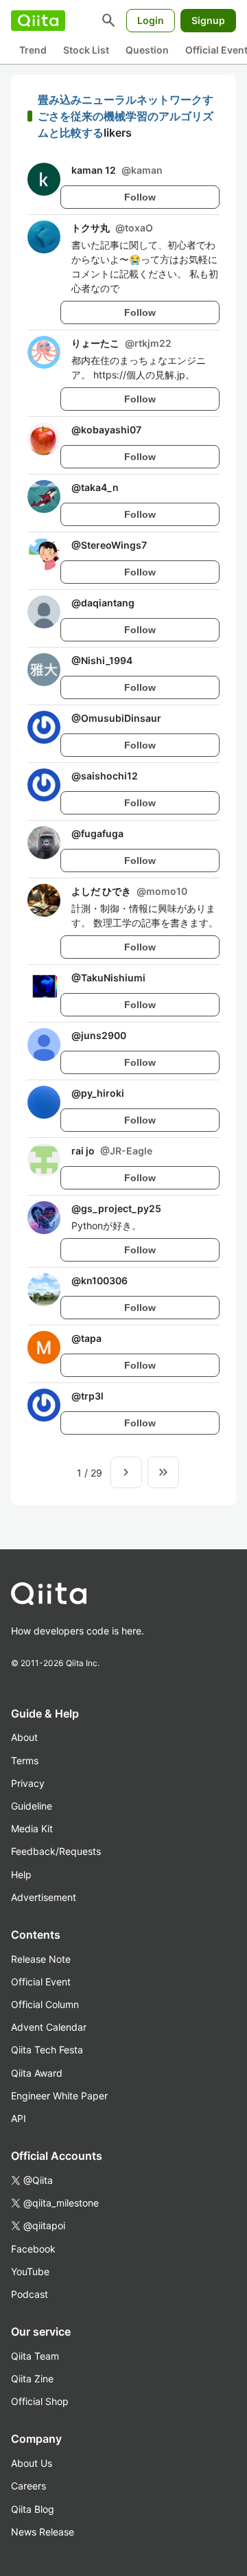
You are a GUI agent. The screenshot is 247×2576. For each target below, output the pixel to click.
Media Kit (32, 1828)
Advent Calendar (49, 2027)
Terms (25, 1760)
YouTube (30, 2271)
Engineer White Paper (59, 2096)
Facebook (33, 2249)
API (19, 2118)
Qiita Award (37, 2073)
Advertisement (44, 1897)
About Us (32, 2463)
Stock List (86, 50)
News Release (43, 2532)
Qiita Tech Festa (47, 2050)
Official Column (45, 2004)
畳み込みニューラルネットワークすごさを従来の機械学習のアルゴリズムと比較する (126, 116)
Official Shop (40, 2401)
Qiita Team (35, 2356)
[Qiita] (38, 21)
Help (21, 1874)
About (24, 1737)
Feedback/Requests (56, 1851)
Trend (33, 50)
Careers (28, 2486)
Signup (208, 20)
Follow (140, 197)
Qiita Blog (33, 2509)
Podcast (30, 2294)
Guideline (32, 1806)
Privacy (28, 1783)
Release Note (41, 1959)
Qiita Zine (32, 2379)
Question (147, 50)
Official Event (41, 1982)
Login (151, 20)
